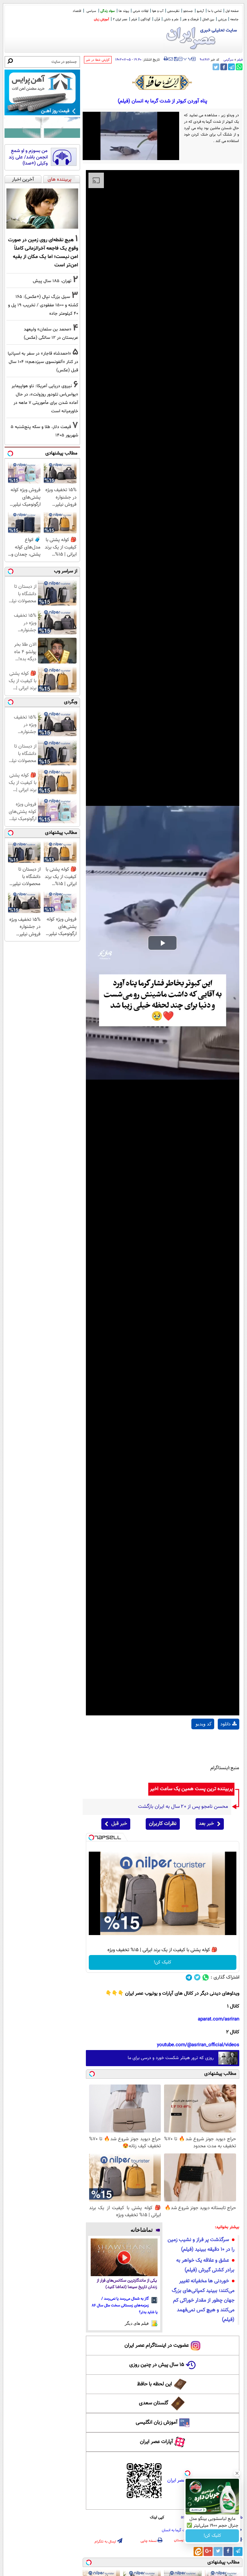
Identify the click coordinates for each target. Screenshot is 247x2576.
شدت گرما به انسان (176, 2530)
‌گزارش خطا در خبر (98, 60)
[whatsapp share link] (239, 67)
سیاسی (91, 11)
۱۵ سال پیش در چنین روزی (157, 2365)
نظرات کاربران (163, 1824)
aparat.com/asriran (219, 2019)
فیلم (134, 19)
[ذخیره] (176, 59)
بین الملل (208, 19)
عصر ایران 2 (120, 19)
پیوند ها (124, 11)
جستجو (188, 11)
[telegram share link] (231, 67)
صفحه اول (232, 11)
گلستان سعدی (154, 2403)
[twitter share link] (216, 67)
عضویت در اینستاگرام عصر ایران (157, 2346)
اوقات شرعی (141, 11)
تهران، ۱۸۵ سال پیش (52, 281)
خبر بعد (206, 1824)
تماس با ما (215, 11)
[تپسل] (91, 1837)
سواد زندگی (108, 11)
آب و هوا (158, 11)
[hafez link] (162, 82)
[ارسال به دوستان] (171, 59)
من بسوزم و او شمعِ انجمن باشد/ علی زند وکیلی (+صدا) (28, 157)
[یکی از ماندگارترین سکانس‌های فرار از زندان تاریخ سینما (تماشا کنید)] (124, 2257)
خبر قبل (119, 1824)
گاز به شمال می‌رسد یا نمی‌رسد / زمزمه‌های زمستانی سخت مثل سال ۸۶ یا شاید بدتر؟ (125, 2305)
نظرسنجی (173, 11)
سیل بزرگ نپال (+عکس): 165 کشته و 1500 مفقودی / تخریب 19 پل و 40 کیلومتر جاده (43, 305)
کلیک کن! (163, 1962)
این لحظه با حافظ (155, 2384)
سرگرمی (229, 60)
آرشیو (200, 11)
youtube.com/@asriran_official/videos (198, 2045)
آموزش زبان (101, 19)
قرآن (157, 19)
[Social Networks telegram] (189, 1977)
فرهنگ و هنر (190, 19)
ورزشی (222, 19)
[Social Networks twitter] (197, 1977)
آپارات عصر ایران (156, 2442)
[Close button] (237, 2473)
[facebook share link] (224, 67)
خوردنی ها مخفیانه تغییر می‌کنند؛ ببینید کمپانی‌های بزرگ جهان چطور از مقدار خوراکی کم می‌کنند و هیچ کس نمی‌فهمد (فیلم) (203, 2300)
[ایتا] (198, 2552)
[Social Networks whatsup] (206, 1977)
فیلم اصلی (229, 1741)
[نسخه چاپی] (166, 59)
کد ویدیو (204, 1724)
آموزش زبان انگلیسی (157, 2423)
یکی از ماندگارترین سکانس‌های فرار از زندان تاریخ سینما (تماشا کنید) (127, 2284)
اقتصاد (77, 11)
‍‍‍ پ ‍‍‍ (188, 58)
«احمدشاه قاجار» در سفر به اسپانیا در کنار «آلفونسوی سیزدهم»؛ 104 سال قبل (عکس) (43, 362)
